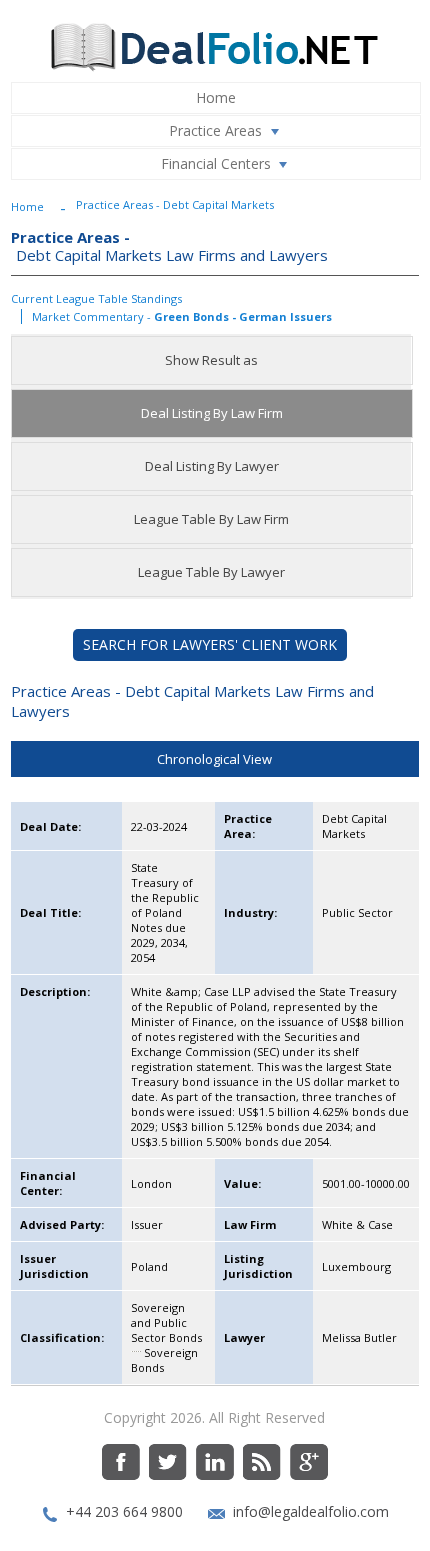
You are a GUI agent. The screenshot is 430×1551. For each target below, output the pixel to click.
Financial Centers (216, 163)
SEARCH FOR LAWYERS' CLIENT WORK (210, 644)
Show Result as (211, 360)
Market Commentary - (182, 316)
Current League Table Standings (96, 298)
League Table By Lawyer (211, 572)
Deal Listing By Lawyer (212, 466)
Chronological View (214, 759)
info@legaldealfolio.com (311, 1511)
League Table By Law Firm (211, 519)
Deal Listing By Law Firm (212, 413)
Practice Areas (215, 130)
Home (216, 97)
